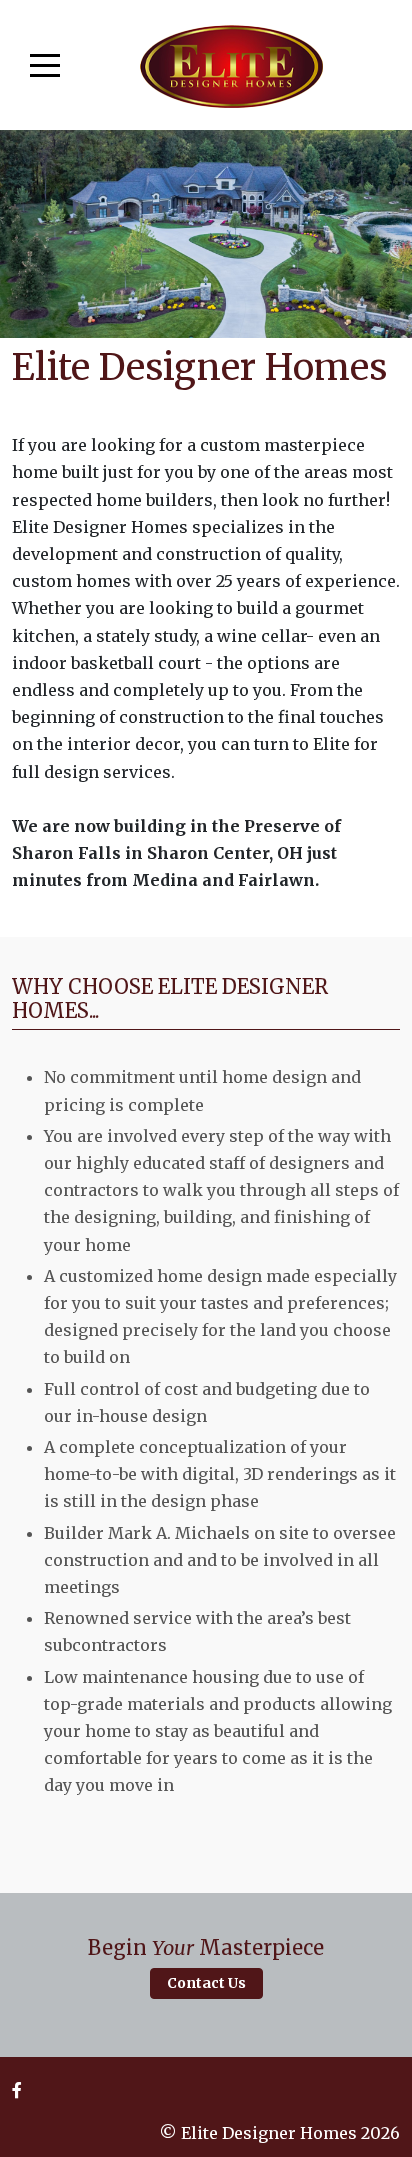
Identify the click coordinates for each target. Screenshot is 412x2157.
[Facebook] (17, 2090)
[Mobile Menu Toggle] (45, 65)
